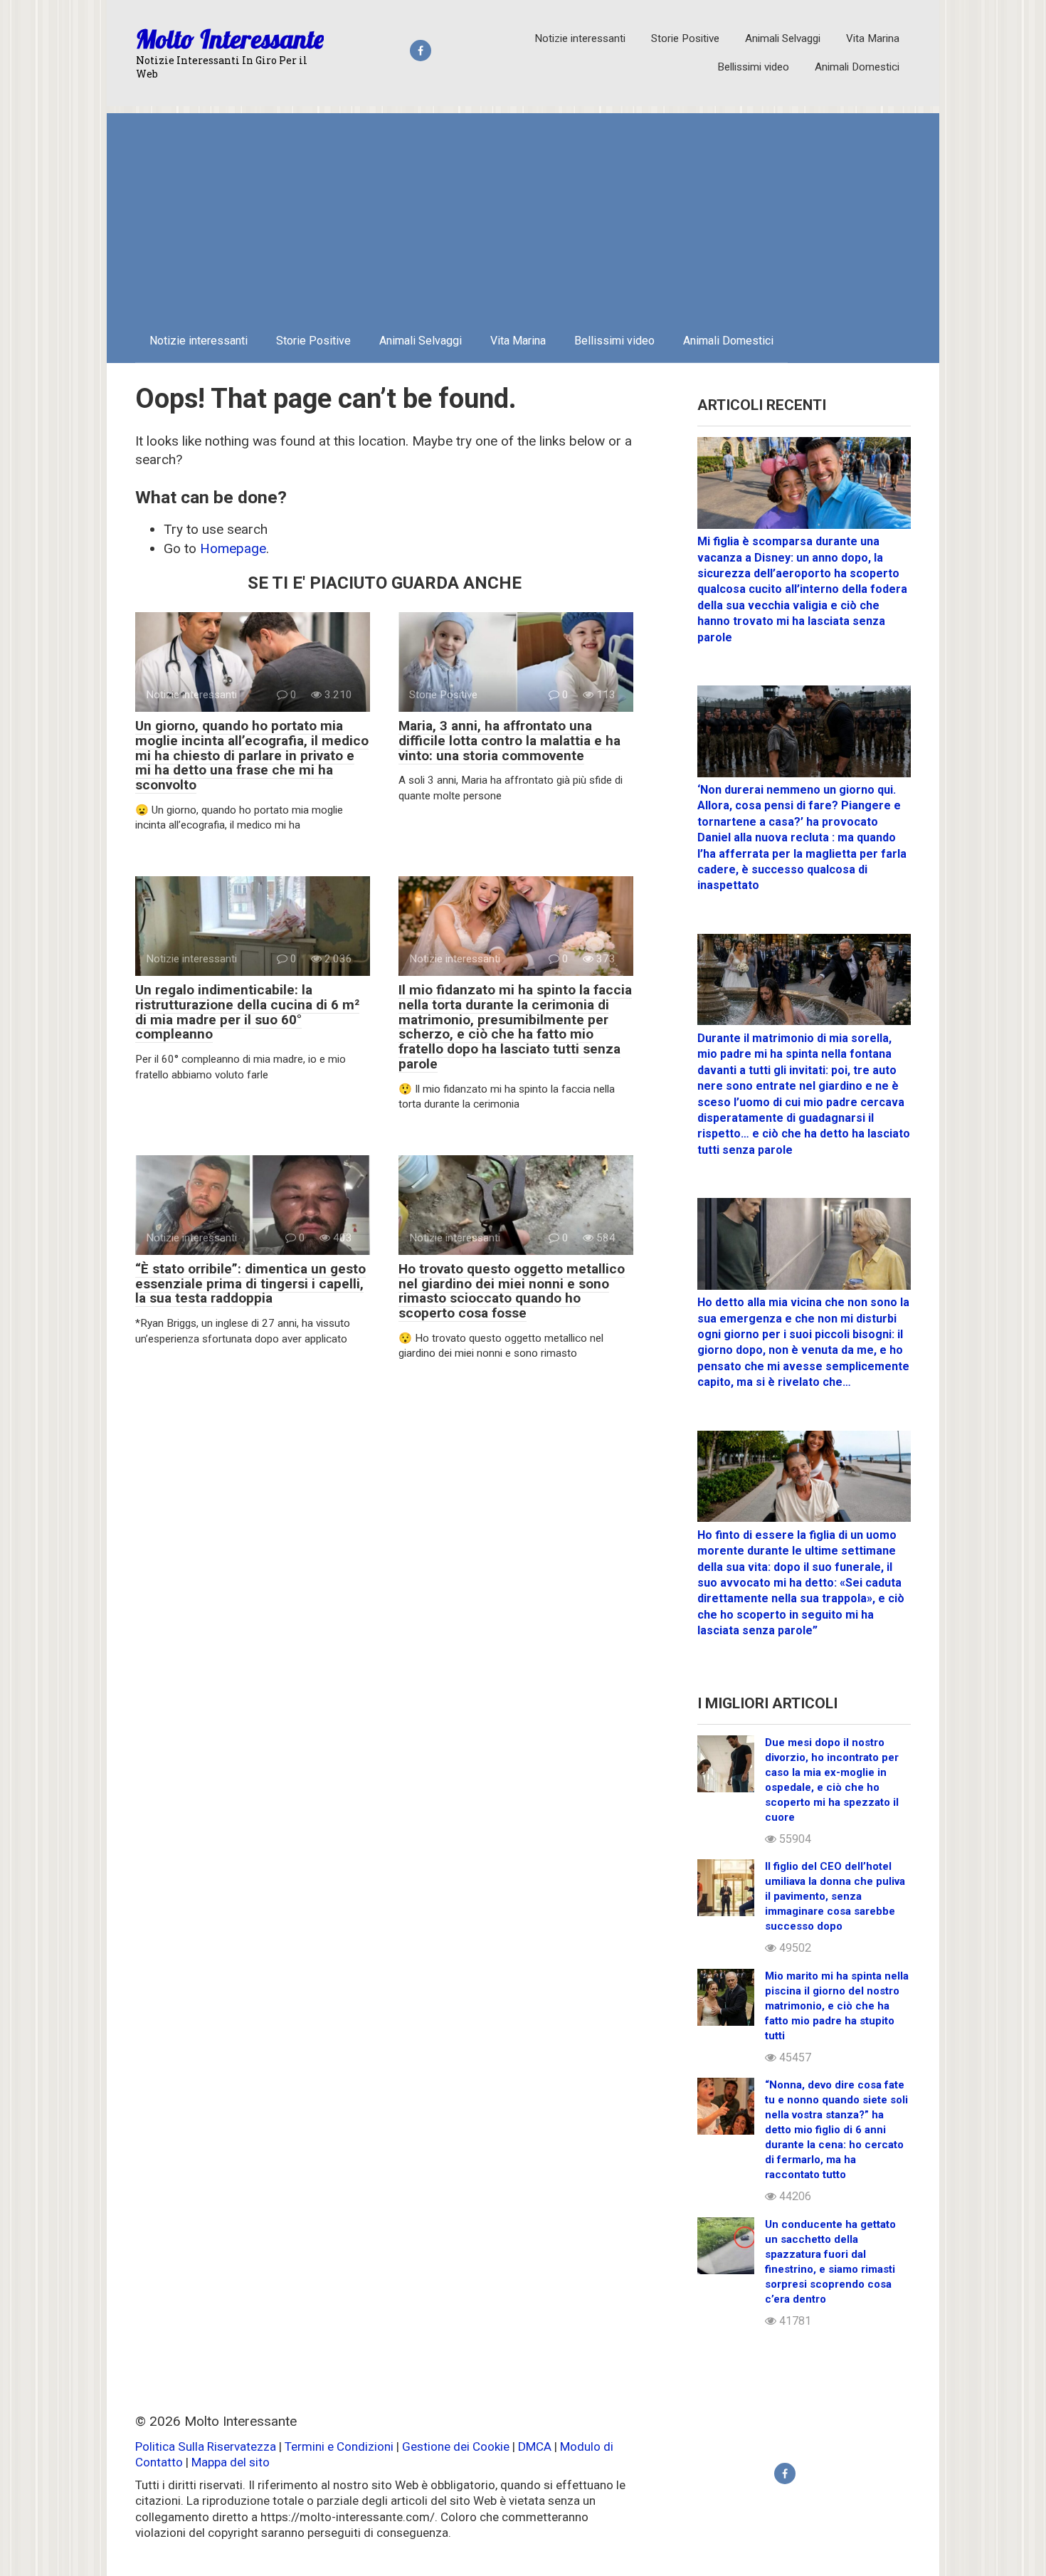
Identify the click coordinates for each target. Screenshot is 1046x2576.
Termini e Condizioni (339, 2446)
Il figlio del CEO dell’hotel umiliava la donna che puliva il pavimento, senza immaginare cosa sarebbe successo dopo (835, 1896)
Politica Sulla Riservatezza (207, 2446)
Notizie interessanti (580, 38)
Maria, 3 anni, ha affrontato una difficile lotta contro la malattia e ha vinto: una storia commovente (509, 741)
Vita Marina (873, 38)
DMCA (535, 2446)
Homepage (233, 548)
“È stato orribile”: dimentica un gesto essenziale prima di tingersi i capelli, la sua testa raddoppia (250, 1284)
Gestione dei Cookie (456, 2446)
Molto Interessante (230, 39)
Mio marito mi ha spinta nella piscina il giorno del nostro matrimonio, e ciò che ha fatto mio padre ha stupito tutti (837, 2006)
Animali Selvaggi (783, 38)
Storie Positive (685, 38)
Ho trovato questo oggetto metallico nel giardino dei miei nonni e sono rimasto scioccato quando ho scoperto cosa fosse (512, 1291)
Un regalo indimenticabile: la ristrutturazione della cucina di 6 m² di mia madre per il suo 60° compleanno (247, 1012)
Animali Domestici (857, 67)
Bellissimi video (753, 67)
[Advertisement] (523, 213)
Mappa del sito (231, 2462)
